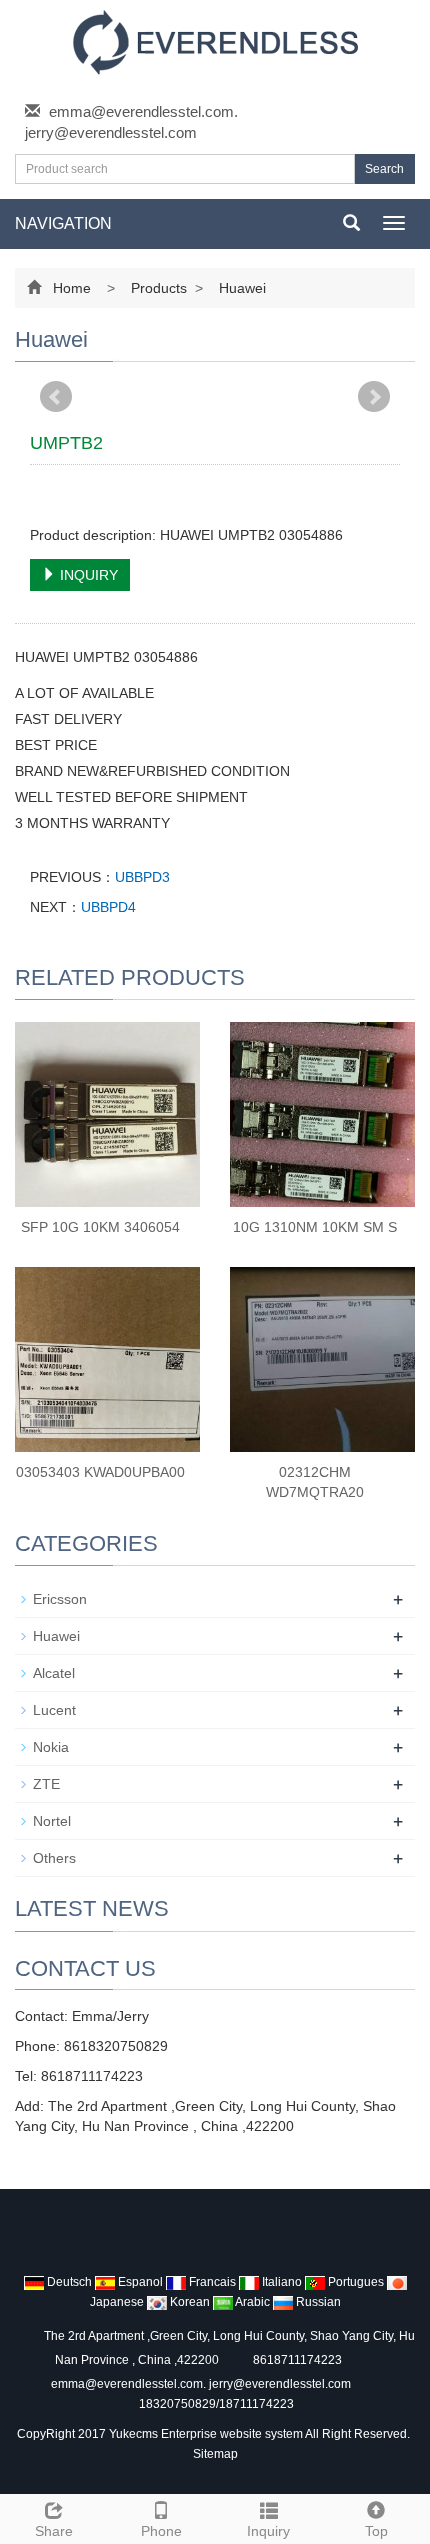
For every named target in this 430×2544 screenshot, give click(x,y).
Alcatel (54, 1673)
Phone (161, 2531)
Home (72, 288)
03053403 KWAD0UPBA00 (100, 1472)
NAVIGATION (63, 223)
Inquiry (268, 2531)
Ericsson (60, 1599)
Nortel (52, 1821)
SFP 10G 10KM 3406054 (100, 1227)
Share (54, 2531)
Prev (56, 397)
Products (159, 288)
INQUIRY (87, 575)
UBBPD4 (108, 907)
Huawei (240, 288)
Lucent (54, 1710)
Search (384, 169)
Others (54, 1858)
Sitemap (215, 2454)
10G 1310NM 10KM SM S (315, 1227)
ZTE (46, 1784)
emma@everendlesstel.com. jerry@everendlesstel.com (201, 2384)
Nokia (51, 1747)
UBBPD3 (142, 877)
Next (374, 397)
